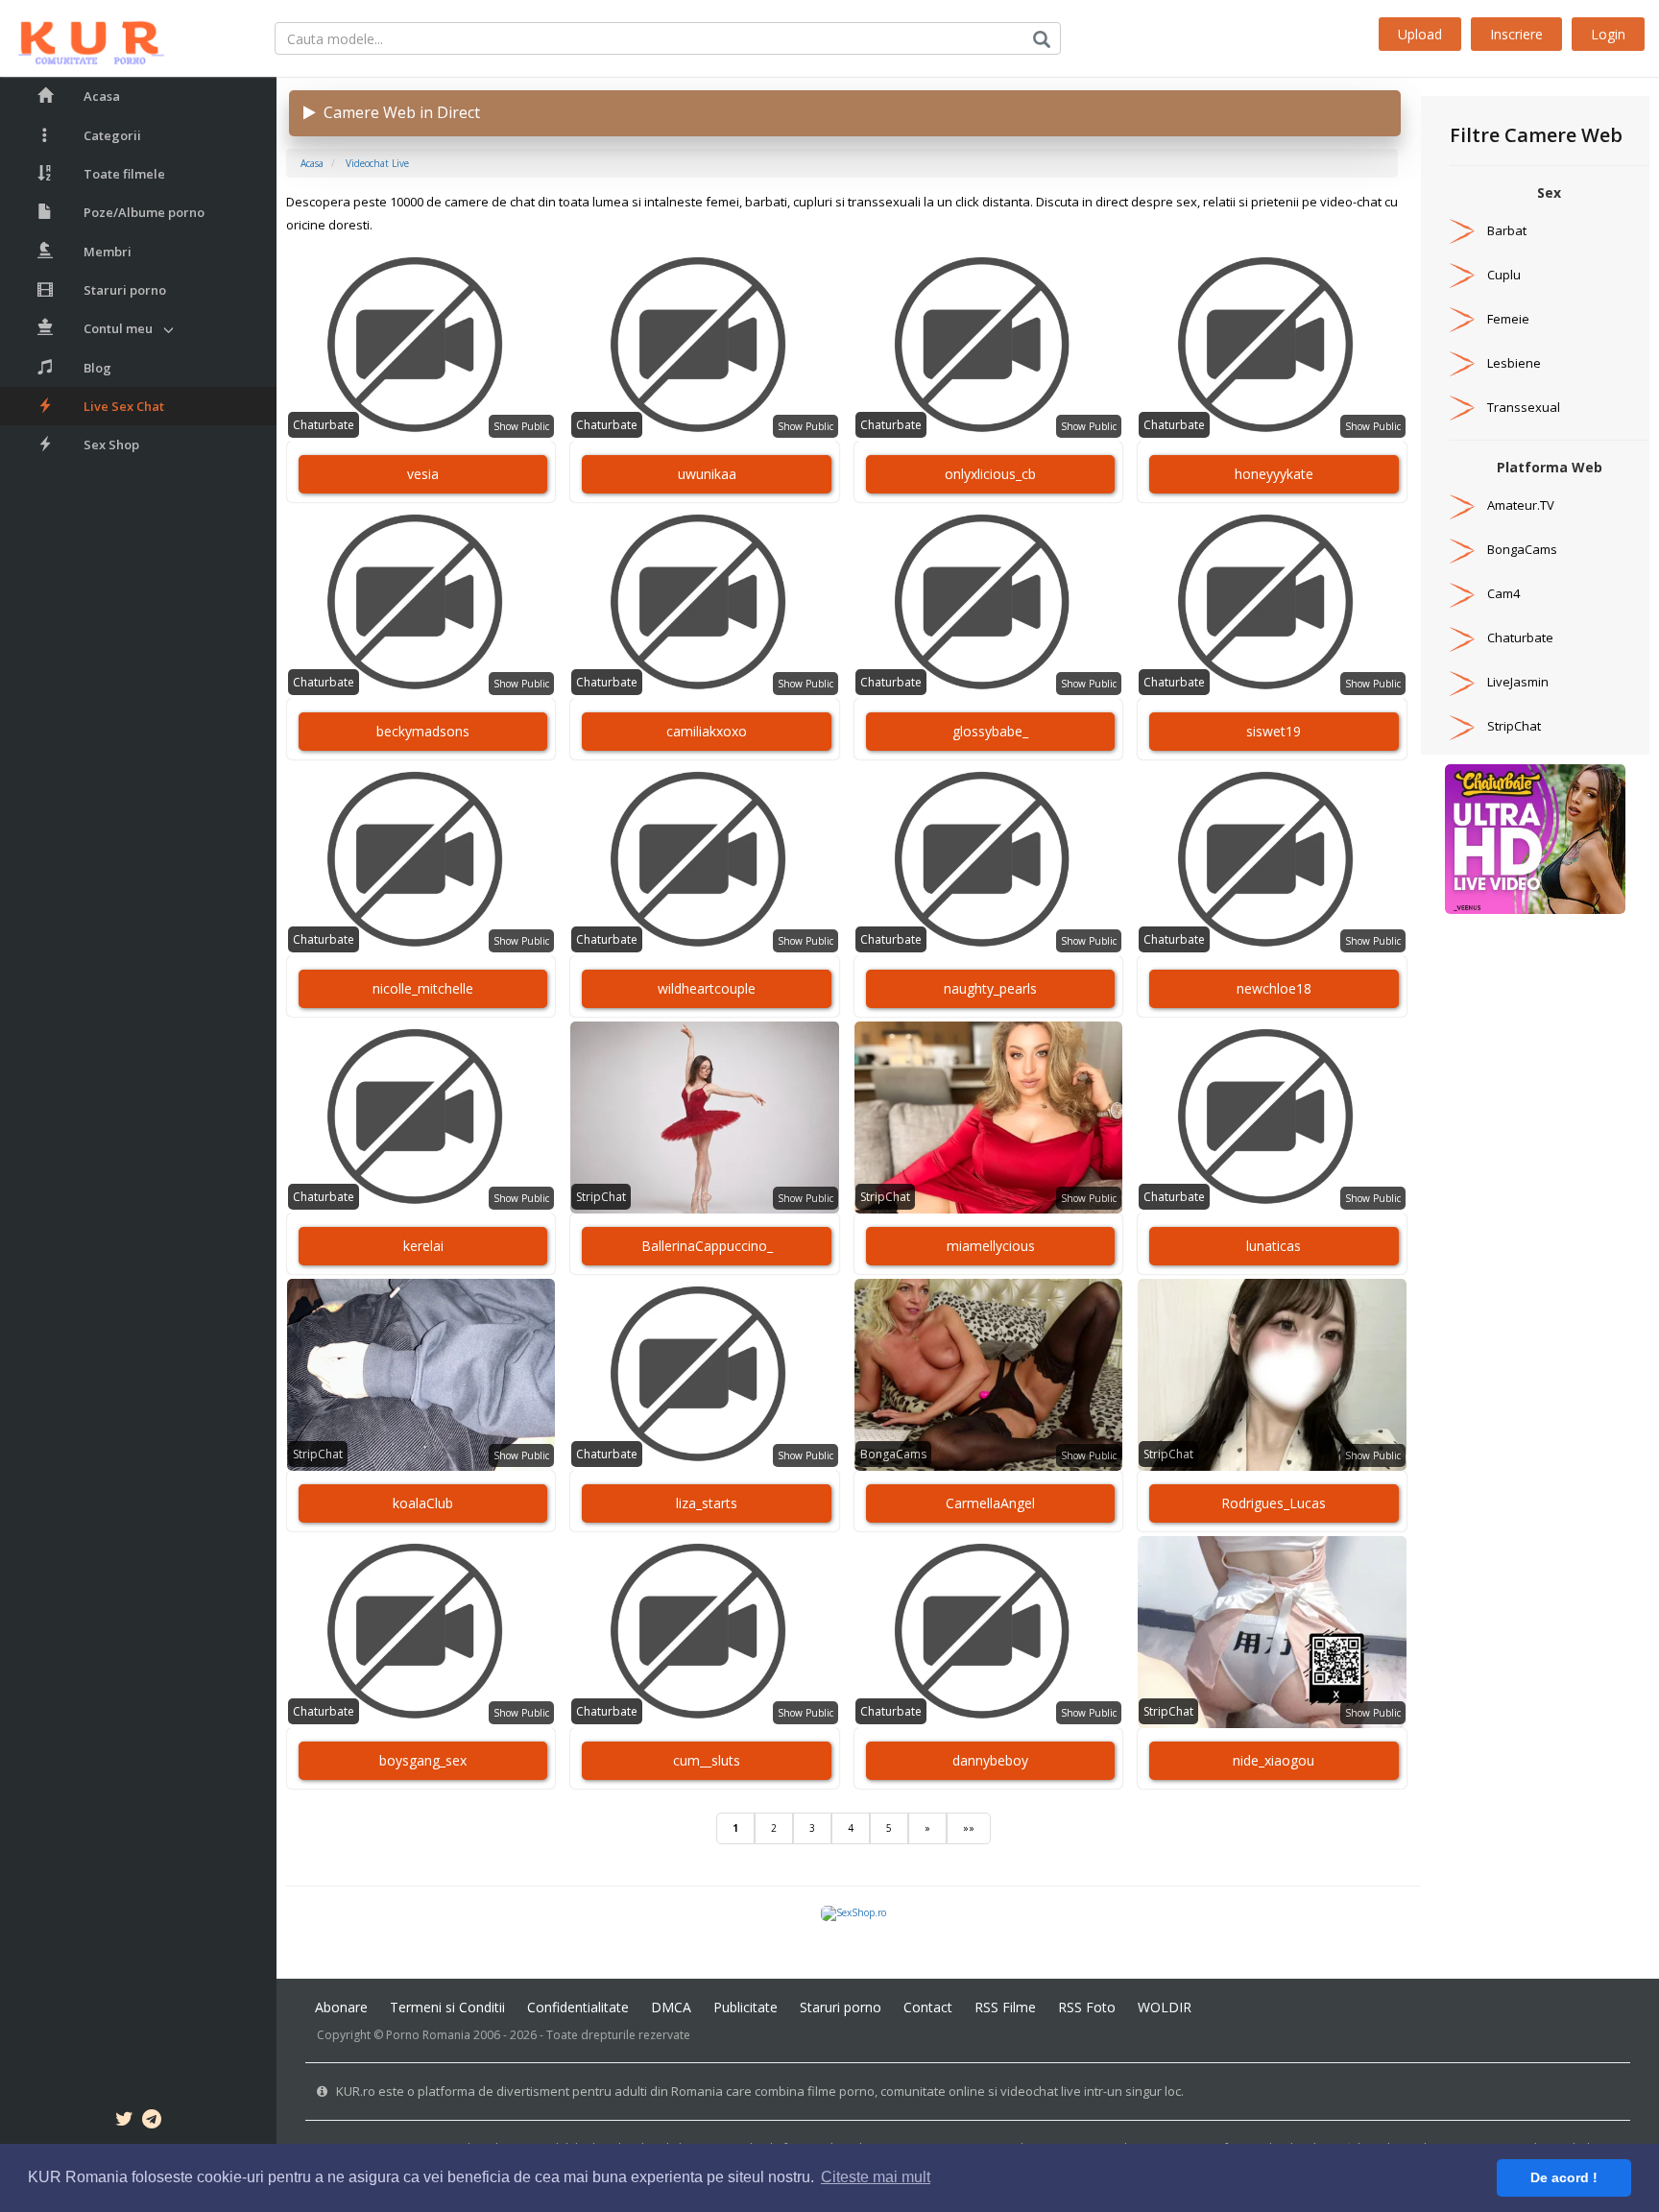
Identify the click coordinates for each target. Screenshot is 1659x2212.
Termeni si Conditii (447, 2007)
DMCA (671, 2007)
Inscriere (1516, 34)
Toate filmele (124, 174)
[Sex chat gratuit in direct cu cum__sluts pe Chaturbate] (704, 1632)
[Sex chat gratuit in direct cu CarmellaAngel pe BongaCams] (988, 1375)
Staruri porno (125, 290)
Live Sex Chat (124, 406)
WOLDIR (1165, 2007)
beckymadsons (423, 731)
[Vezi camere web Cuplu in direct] (1462, 275)
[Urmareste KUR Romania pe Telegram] (152, 2122)
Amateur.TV (1521, 505)
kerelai (423, 1246)
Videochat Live (377, 163)
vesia (423, 474)
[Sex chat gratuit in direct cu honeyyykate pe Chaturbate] (1272, 346)
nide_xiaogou (1274, 1760)
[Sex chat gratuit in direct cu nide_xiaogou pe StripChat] (1272, 1632)
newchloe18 (1274, 988)
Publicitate (745, 2007)
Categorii (112, 135)
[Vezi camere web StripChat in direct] (1462, 726)
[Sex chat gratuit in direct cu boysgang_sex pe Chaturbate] (421, 1632)
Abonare (341, 2007)
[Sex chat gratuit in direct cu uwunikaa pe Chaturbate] (704, 346)
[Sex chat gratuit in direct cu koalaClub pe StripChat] (421, 1375)
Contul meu (118, 328)
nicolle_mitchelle (423, 988)
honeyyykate (1274, 474)
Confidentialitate (578, 2007)
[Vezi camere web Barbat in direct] (1462, 230)
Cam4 (1503, 593)
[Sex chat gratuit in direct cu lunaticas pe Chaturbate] (1272, 1118)
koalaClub (423, 1503)
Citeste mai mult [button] (876, 2177)
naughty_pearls (990, 988)
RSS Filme (1005, 2007)
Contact (928, 2007)
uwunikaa (707, 474)
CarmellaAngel (990, 1503)
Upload (1420, 34)
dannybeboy (990, 1760)
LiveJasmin (1518, 682)
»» (969, 1828)
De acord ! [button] (1564, 2177)
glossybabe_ (990, 731)
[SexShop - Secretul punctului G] (854, 1912)
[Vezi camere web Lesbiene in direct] (1462, 363)
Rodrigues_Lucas (1274, 1503)
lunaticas (1274, 1246)
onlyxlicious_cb (990, 474)
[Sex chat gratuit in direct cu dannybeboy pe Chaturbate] (988, 1632)
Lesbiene (1514, 363)
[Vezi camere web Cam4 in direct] (1462, 593)
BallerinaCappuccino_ (707, 1246)
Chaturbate (324, 425)
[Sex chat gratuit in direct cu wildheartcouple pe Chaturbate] (704, 860)
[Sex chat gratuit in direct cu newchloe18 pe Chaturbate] (1272, 860)
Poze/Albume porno (144, 212)
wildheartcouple (707, 988)
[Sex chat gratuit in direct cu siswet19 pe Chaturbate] (1272, 603)
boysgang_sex (423, 1760)
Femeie (1508, 319)
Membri (108, 252)
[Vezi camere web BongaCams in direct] (1462, 549)
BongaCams (893, 1454)
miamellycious (991, 1246)
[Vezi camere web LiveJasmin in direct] (1462, 682)
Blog (97, 368)
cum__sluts (707, 1760)
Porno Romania (428, 2035)
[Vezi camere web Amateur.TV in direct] (1462, 505)
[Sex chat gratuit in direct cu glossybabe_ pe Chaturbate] (988, 603)
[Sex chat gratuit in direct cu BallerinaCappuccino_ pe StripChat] (704, 1118)
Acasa (102, 96)
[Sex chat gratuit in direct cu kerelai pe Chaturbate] (421, 1118)
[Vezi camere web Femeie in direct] (1462, 319)
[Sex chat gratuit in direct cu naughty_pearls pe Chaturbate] (988, 860)
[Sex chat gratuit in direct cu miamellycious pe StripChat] (988, 1118)
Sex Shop (111, 445)
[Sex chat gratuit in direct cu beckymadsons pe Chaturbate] (421, 603)
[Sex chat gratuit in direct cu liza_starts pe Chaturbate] (704, 1375)
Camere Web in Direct (398, 112)
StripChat (601, 1197)
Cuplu (1504, 275)
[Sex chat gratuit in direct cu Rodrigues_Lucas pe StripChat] (1272, 1375)
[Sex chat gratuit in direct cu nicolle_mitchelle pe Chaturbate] (421, 860)
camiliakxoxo (707, 731)
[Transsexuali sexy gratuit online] (1535, 838)
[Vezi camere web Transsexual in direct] (1462, 407)
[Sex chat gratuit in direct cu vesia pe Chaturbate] (421, 346)
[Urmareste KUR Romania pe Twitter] (124, 2122)
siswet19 (1274, 731)
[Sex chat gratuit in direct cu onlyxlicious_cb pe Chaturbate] (988, 346)
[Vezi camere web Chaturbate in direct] (1462, 637)
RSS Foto (1087, 2007)
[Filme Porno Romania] (82, 38)
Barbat (1507, 230)
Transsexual (1524, 407)
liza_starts (707, 1503)
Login (1608, 34)
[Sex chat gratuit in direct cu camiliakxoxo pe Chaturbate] (704, 603)
